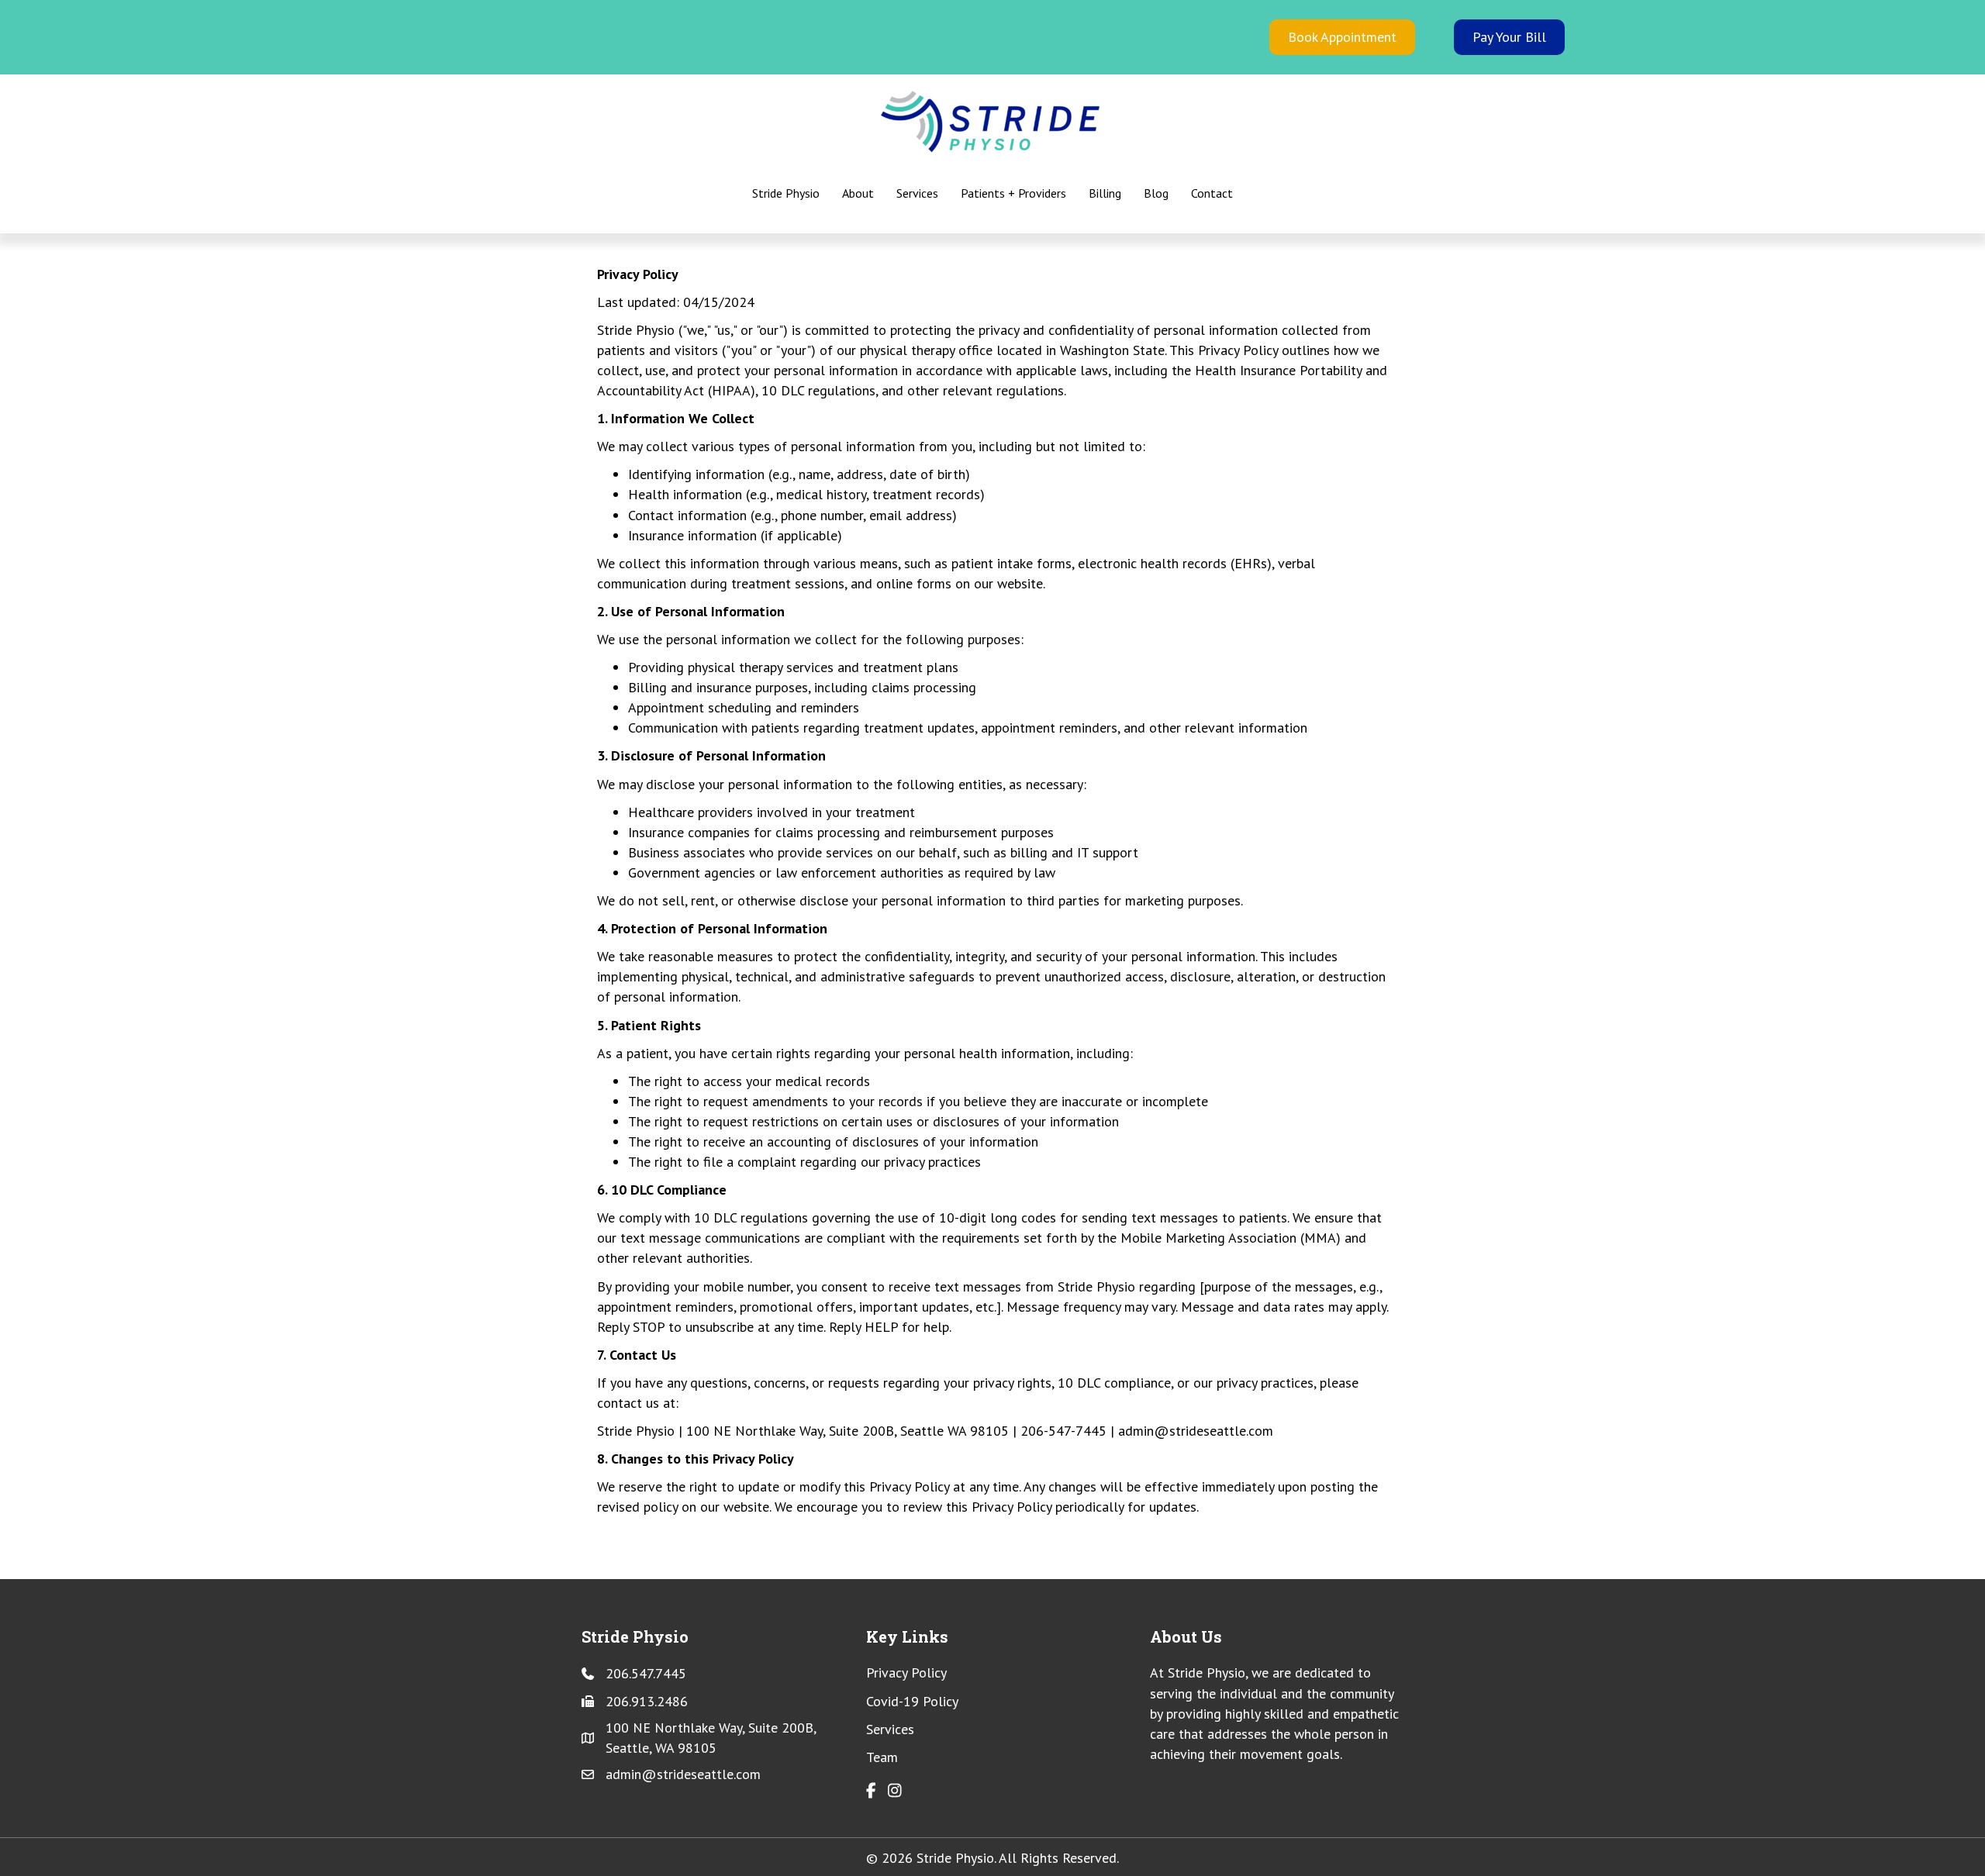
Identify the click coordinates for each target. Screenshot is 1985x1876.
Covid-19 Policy (912, 1701)
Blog (1156, 193)
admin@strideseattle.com (683, 1774)
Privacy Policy (906, 1673)
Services (917, 193)
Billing (1105, 193)
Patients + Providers (1013, 193)
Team (882, 1757)
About (858, 193)
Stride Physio (786, 193)
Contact (1212, 193)
